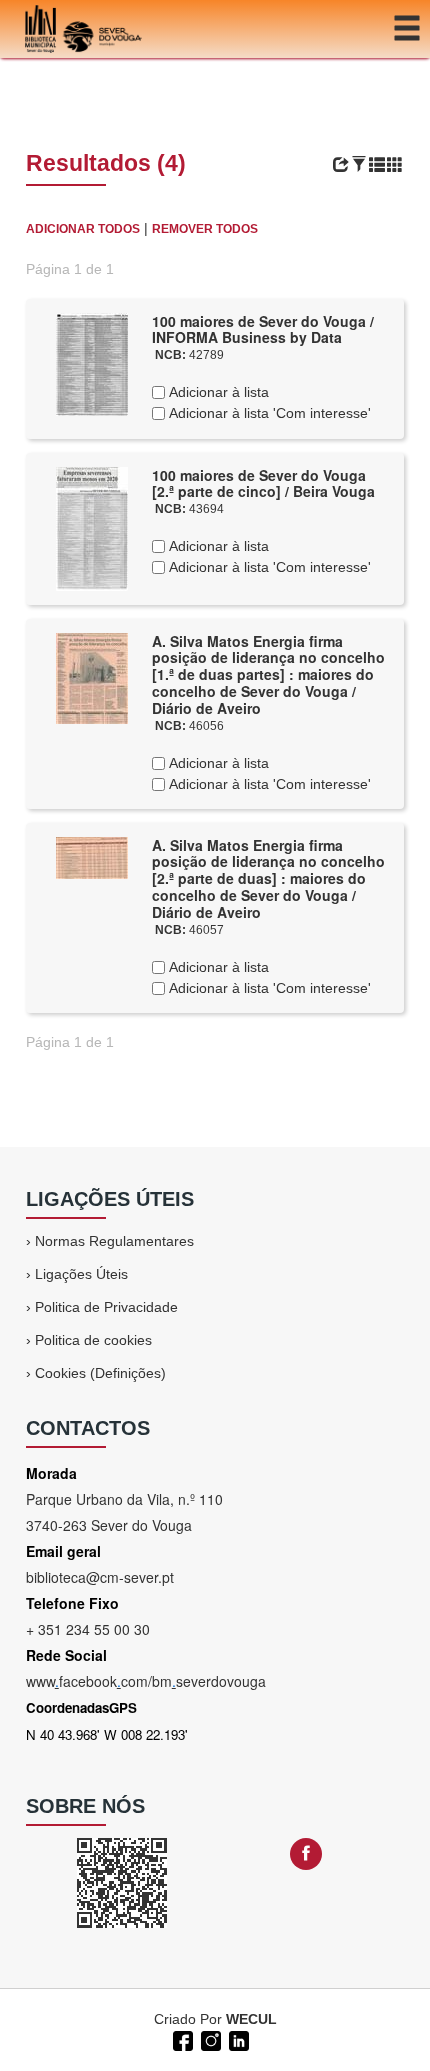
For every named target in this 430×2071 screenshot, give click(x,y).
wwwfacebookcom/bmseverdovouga (146, 1681)
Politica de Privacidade (106, 1307)
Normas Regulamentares (114, 1241)
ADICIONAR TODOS (83, 229)
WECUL (251, 2019)
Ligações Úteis (81, 1274)
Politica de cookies (93, 1340)
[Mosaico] (395, 165)
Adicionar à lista (217, 392)
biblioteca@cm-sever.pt (100, 1577)
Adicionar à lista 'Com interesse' (268, 413)
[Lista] (377, 165)
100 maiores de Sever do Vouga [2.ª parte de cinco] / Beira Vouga (263, 483)
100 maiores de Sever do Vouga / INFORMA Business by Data (263, 329)
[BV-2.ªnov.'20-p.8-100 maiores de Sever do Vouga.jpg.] (92, 363)
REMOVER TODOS (205, 229)
